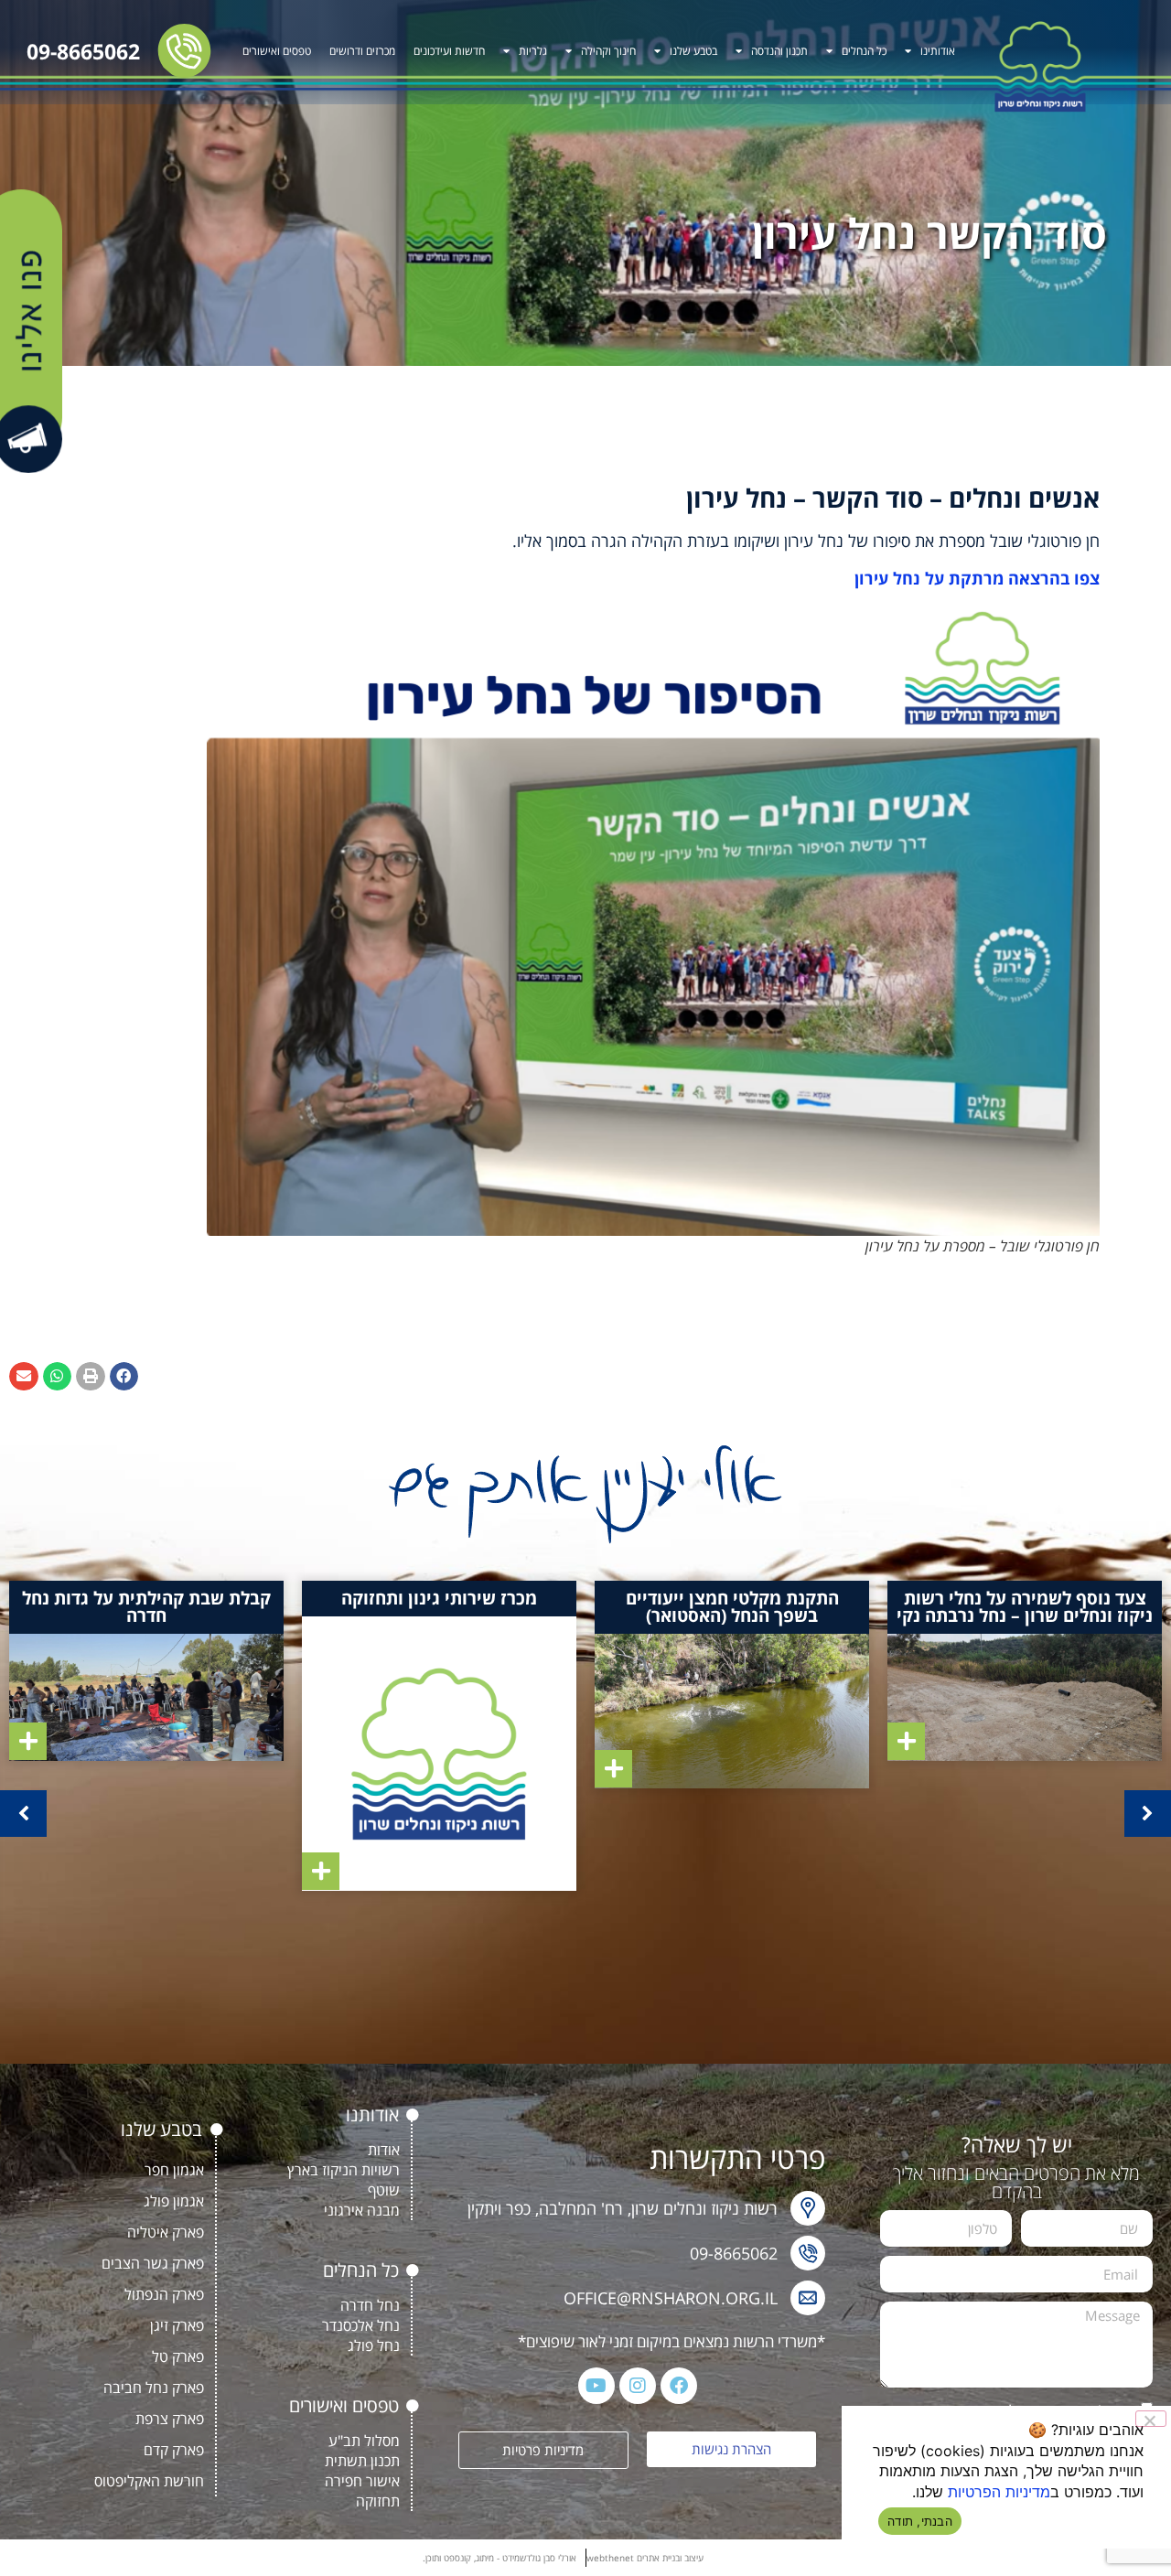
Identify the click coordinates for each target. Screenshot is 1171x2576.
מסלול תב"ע (364, 2441)
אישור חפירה (362, 2481)
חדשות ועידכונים (449, 51)
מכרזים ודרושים (362, 51)
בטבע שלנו (693, 51)
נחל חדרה (370, 2305)
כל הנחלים (864, 51)
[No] (1151, 2419)
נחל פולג (374, 2345)
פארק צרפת (170, 2419)
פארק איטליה (166, 2232)
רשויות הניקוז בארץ (344, 2170)
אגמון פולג (174, 2201)
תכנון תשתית (362, 2461)
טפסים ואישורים (277, 51)
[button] (124, 1377)
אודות (384, 2150)
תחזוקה (378, 2501)
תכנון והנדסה (779, 51)
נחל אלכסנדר (361, 2325)
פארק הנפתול (164, 2294)
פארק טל (178, 2356)
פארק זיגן (177, 2325)
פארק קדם (174, 2450)
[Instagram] (638, 2386)
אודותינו (938, 51)
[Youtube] (596, 2386)
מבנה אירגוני (362, 2210)
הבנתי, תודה (920, 2521)
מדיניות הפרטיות (999, 2492)
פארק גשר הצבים (153, 2263)
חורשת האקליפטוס (149, 2481)
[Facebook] (679, 2386)
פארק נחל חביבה (154, 2388)
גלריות (533, 51)
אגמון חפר (174, 2170)
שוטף (384, 2190)
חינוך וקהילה (608, 51)
